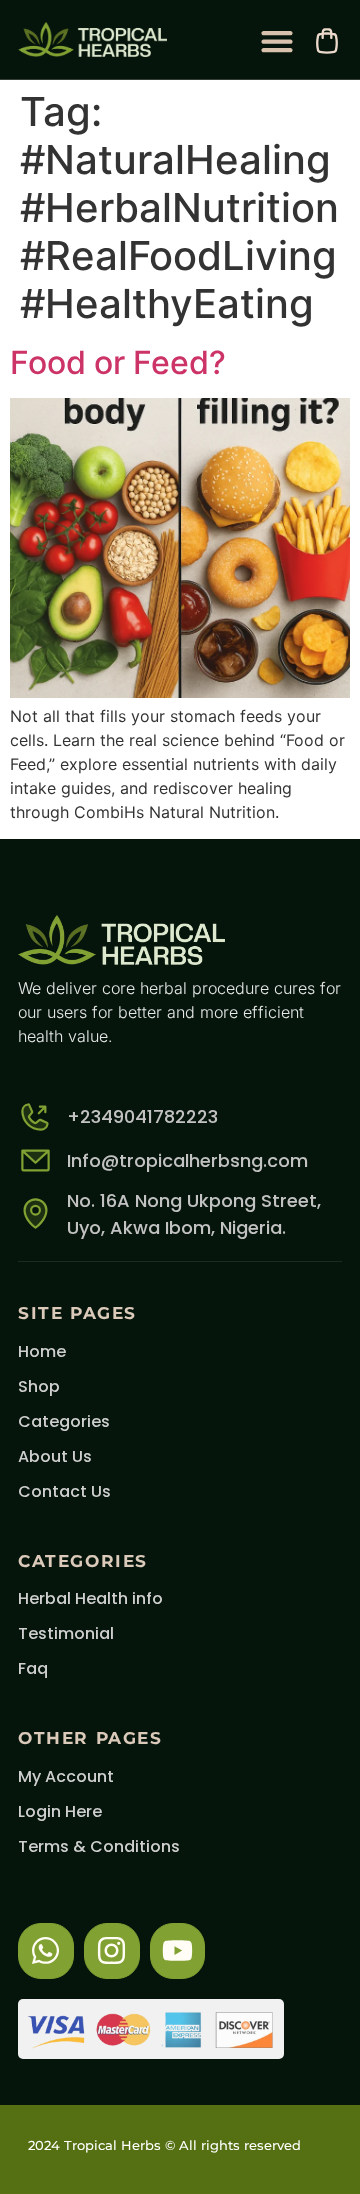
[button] (276, 40)
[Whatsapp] (46, 1951)
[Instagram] (112, 1951)
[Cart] (327, 41)
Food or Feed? (118, 362)
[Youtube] (178, 1951)
